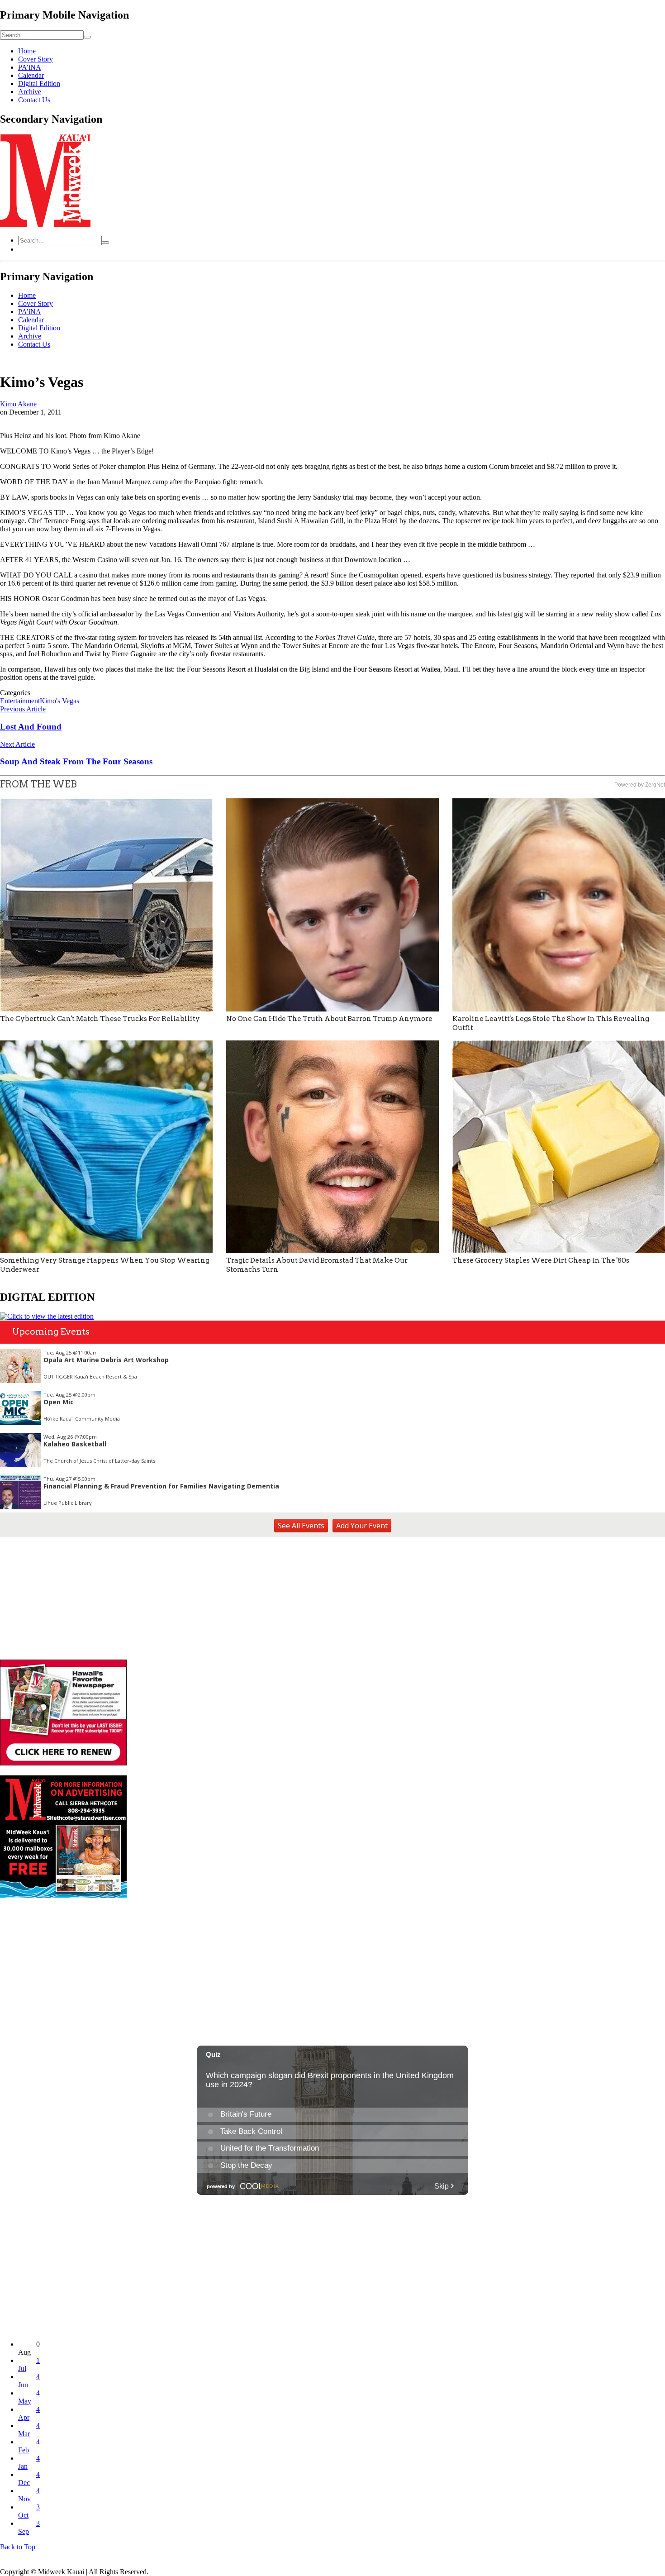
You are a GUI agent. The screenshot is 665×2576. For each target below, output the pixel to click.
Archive (30, 92)
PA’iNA (30, 67)
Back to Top (18, 2547)
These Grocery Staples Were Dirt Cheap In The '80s (541, 1260)
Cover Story (36, 59)
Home (27, 51)
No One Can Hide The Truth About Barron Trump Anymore (329, 1019)
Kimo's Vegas (59, 701)
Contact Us (34, 100)
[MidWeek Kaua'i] (45, 224)
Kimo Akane (18, 404)
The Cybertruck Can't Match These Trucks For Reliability (100, 1019)
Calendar (31, 75)
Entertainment (20, 701)
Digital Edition (39, 83)
